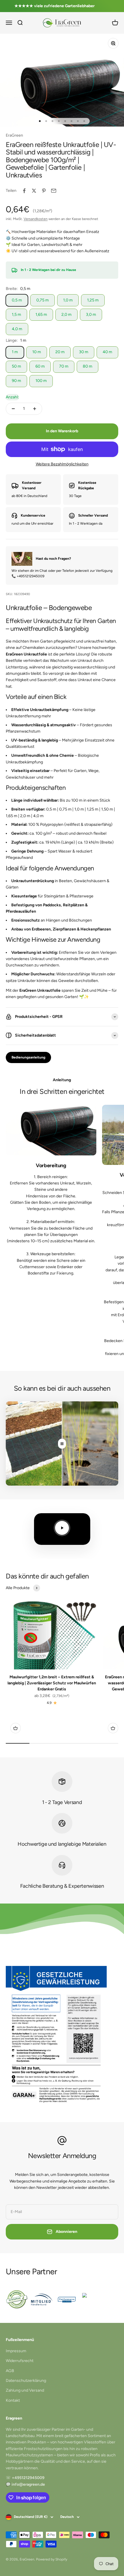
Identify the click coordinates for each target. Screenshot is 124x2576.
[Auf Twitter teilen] (34, 191)
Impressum (16, 2351)
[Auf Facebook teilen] (24, 191)
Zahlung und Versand (25, 2390)
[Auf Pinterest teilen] (44, 191)
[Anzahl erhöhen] (35, 409)
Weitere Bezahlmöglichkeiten (62, 464)
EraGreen (14, 135)
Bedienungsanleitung (28, 1057)
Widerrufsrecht (20, 2361)
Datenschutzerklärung (26, 2381)
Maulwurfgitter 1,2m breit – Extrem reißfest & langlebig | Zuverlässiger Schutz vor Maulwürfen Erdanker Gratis (52, 1683)
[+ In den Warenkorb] (16, 1728)
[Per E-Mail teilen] (54, 191)
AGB (10, 2371)
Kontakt (13, 2400)
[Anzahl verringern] (13, 409)
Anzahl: (12, 397)
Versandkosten (36, 219)
